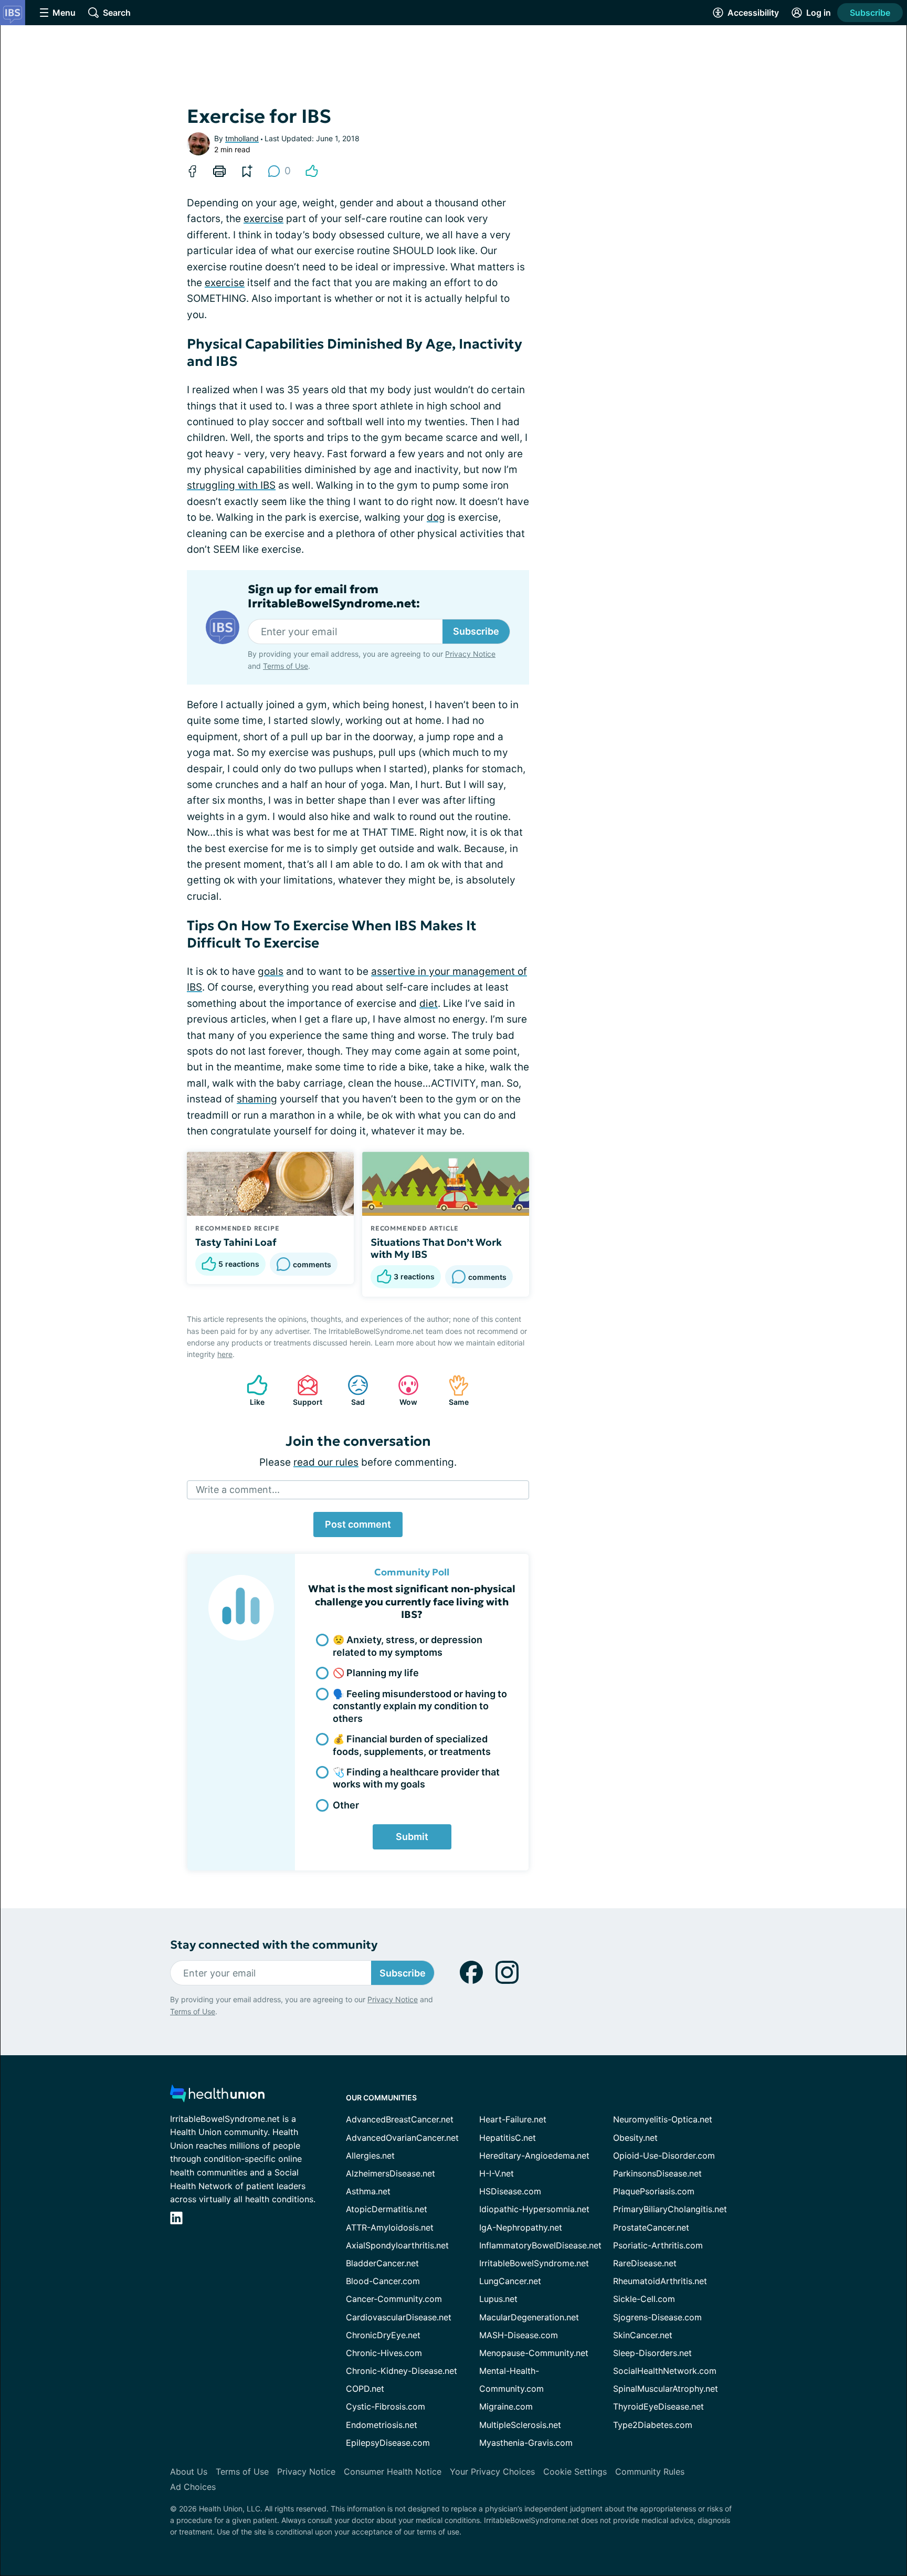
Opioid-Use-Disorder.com (664, 2156)
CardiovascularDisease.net (399, 2317)
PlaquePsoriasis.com (654, 2191)
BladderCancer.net (382, 2263)
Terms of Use (286, 666)
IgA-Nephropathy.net (521, 2227)
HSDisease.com (510, 2191)
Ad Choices (193, 2487)
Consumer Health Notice (393, 2472)
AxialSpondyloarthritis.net (397, 2245)
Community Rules (650, 2472)
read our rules (326, 1462)
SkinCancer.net (643, 2335)
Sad (351, 1390)
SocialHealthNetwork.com (665, 2371)
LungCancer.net (510, 2281)
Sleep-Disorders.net (652, 2353)
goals (271, 971)
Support (304, 1390)
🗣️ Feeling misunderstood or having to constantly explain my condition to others (420, 1706)
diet (429, 1003)
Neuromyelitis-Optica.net (663, 2119)
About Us (189, 2472)
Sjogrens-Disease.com (657, 2317)
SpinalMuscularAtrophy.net (666, 2389)
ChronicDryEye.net (383, 2335)
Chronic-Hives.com (384, 2353)
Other (346, 1805)
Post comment (358, 1524)
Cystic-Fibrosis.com (386, 2406)
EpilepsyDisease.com (388, 2443)
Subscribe (870, 13)
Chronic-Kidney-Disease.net (402, 2371)
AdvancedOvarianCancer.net (402, 2138)
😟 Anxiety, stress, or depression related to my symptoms (408, 1646)
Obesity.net (635, 2138)
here (225, 1354)
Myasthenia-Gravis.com (526, 2443)
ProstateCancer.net (651, 2227)
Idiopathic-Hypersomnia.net (534, 2209)
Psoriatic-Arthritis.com (658, 2245)
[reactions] (312, 171)
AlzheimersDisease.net (391, 2173)
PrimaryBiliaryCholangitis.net (670, 2209)
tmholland (242, 138)
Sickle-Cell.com (644, 2299)
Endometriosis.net (382, 2425)
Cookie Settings (575, 2472)
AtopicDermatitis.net (387, 2209)
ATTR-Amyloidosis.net (390, 2227)
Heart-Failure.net (513, 2119)
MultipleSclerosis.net (520, 2425)
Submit (412, 1837)
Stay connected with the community (274, 1945)
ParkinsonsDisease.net (657, 2173)
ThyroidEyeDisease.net (658, 2406)
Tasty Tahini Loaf (236, 1242)
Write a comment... (238, 1490)
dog (436, 517)
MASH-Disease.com (519, 2335)
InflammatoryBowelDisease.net (540, 2245)
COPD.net (365, 2389)
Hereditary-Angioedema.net (534, 2156)
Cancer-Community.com (394, 2299)
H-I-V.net (497, 2173)
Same (453, 1390)
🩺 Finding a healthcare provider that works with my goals (416, 1778)
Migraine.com (506, 2406)
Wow (402, 1390)
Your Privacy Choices (492, 2472)
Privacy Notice (470, 654)
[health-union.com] (217, 2096)
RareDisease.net (645, 2263)
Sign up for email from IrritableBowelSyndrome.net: (334, 596)
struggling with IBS (231, 485)
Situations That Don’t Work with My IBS (436, 1248)
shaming (257, 1099)
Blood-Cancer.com (383, 2281)
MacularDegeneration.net (529, 2317)
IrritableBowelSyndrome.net (534, 2263)
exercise (263, 219)
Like (250, 1390)
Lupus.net (498, 2299)
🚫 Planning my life (376, 1673)
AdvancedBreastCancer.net (400, 2119)
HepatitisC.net (508, 2138)
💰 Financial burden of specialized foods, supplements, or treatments (412, 1745)
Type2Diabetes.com (653, 2425)
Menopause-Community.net (534, 2353)
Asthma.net (368, 2191)
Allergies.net (370, 2156)
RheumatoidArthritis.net (660, 2281)
